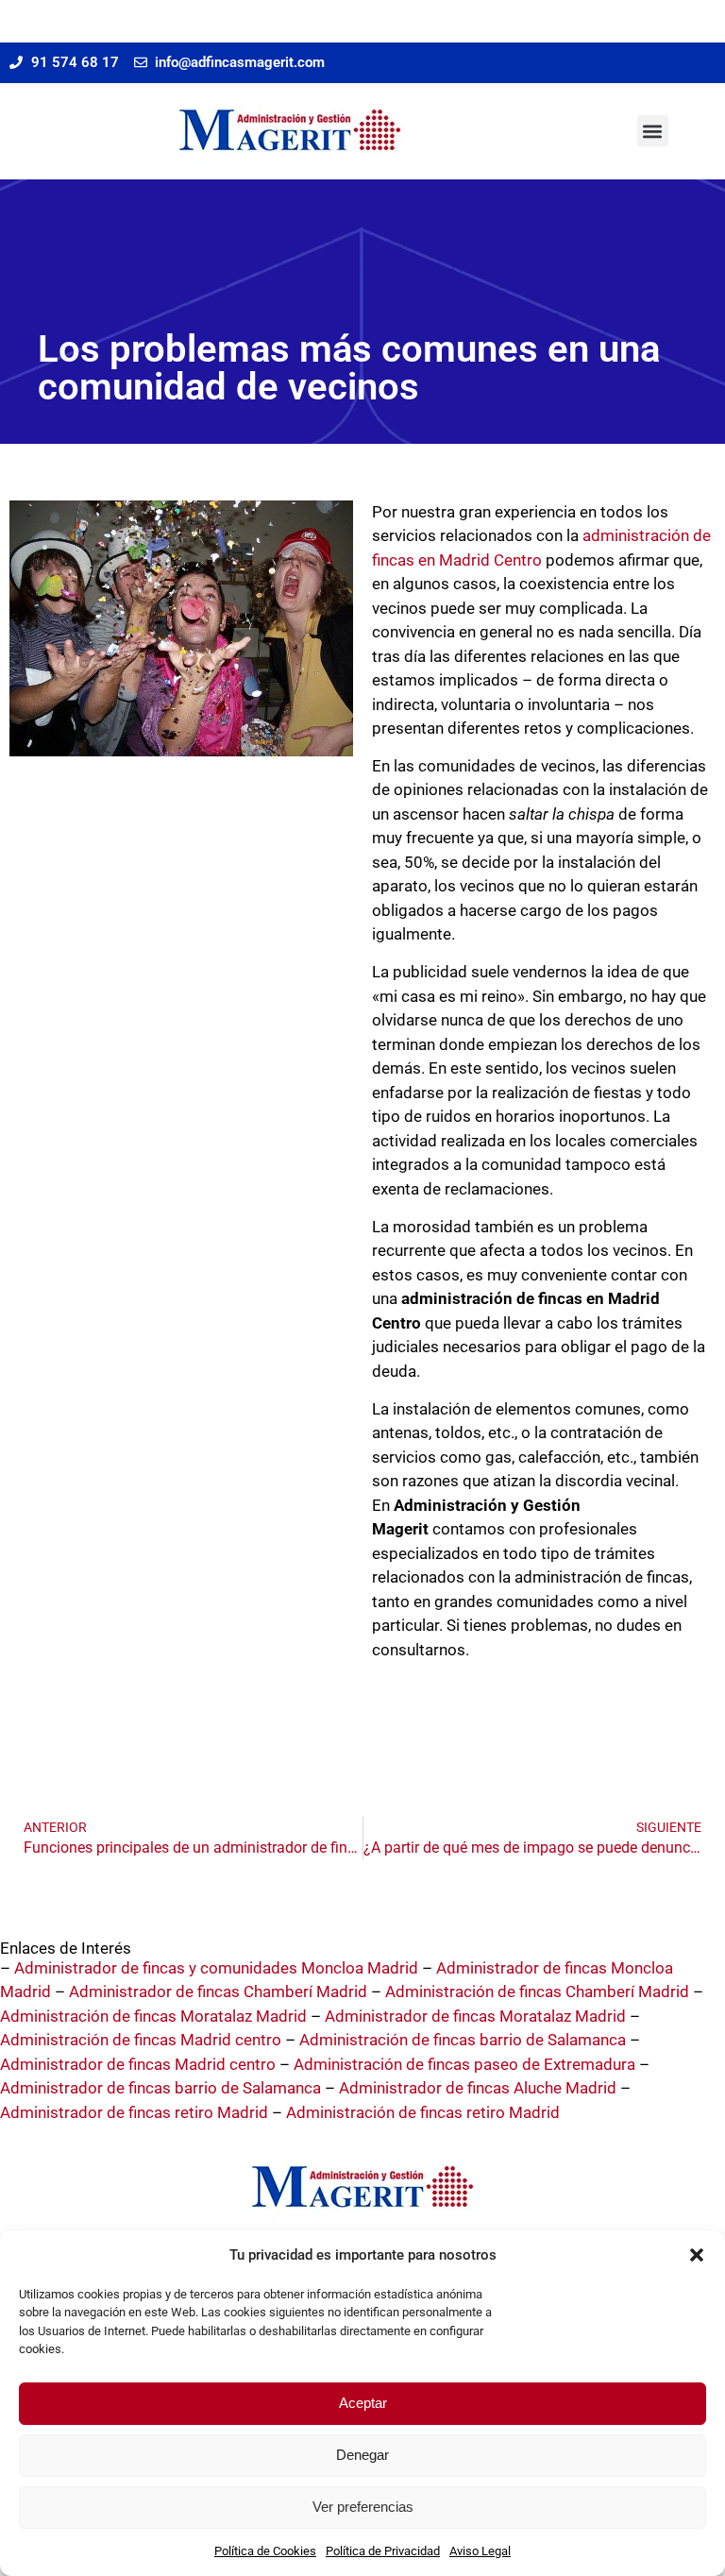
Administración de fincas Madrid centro (141, 2040)
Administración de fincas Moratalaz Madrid (153, 2016)
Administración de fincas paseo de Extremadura (464, 2064)
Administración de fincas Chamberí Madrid (537, 1991)
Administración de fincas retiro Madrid (423, 2112)
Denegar (362, 2455)
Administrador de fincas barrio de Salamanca (160, 2088)
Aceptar (363, 2403)
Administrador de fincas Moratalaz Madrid (475, 2016)
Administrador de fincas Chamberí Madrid (218, 1991)
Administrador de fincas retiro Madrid (134, 2112)
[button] (697, 2255)
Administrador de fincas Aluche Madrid (478, 2088)
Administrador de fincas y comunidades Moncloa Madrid (216, 1968)
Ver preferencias (363, 2507)
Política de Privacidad (383, 2551)
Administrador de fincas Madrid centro (138, 2064)
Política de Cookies (265, 2551)
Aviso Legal (480, 2551)
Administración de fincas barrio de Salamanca (463, 2040)
